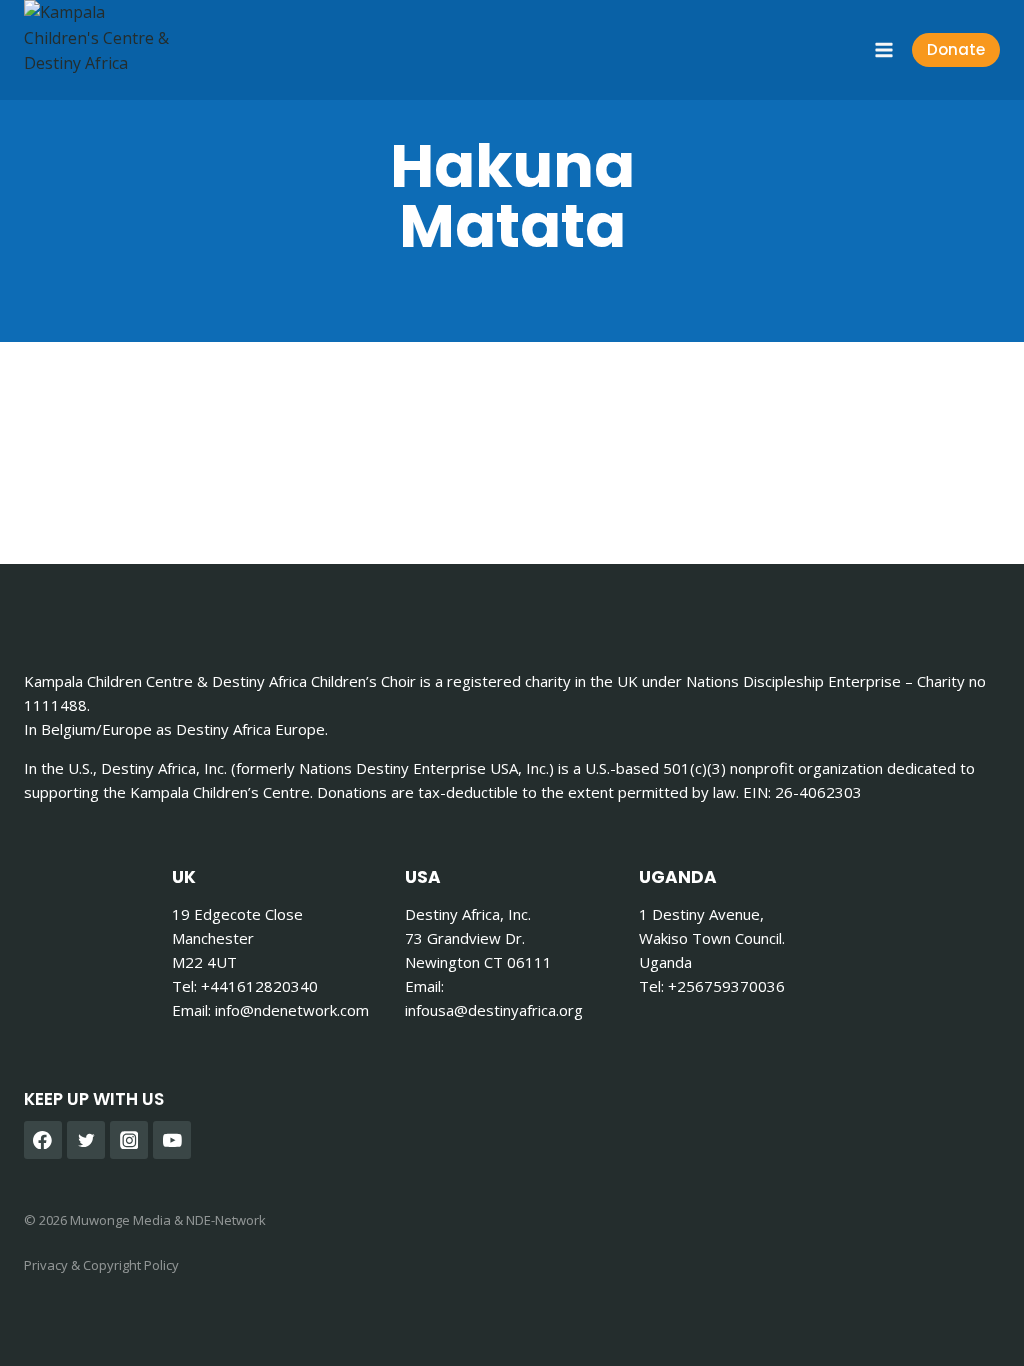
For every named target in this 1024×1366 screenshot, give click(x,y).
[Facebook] (43, 1140)
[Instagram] (129, 1140)
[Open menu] (883, 49)
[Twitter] (86, 1140)
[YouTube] (172, 1140)
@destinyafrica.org (494, 1010)
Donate (956, 49)
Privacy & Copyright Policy (101, 1265)
